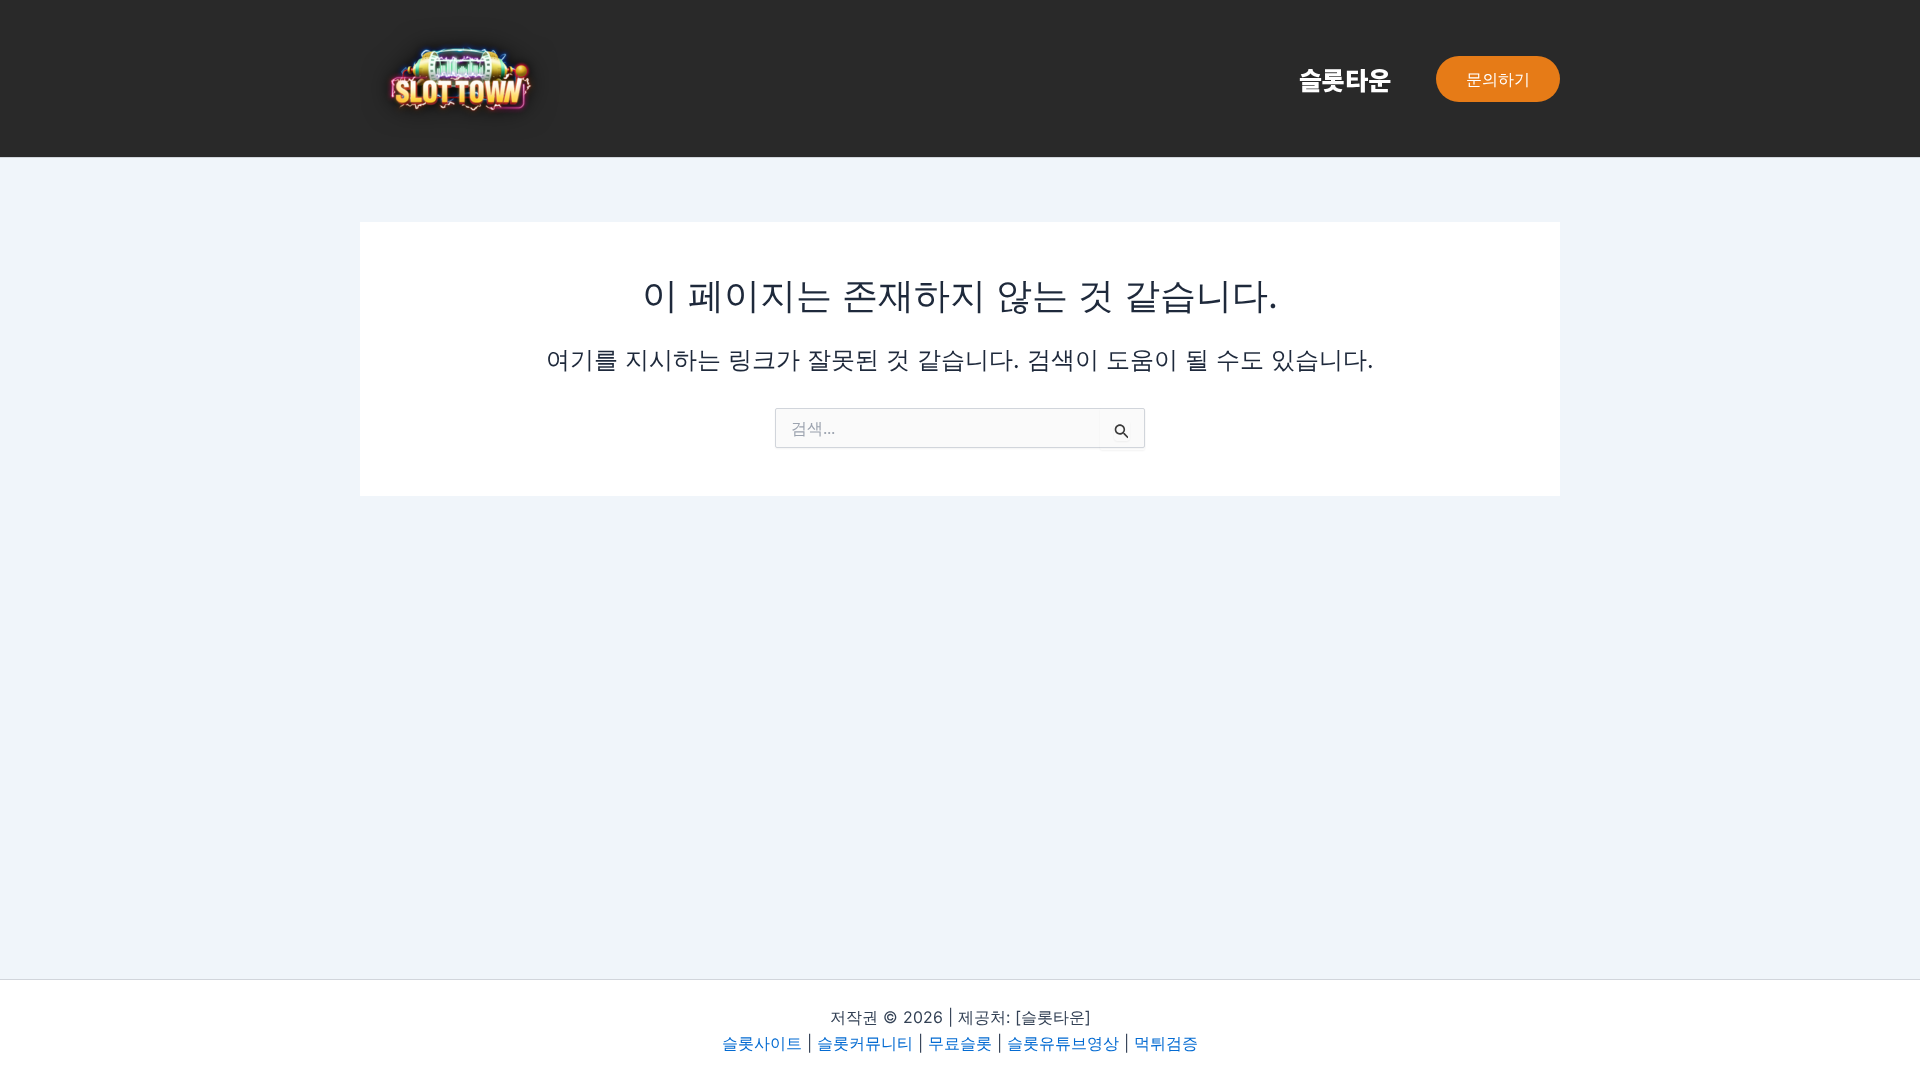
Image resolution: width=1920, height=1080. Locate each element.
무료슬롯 (960, 1043)
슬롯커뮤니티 (865, 1043)
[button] (1498, 79)
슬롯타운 (1345, 79)
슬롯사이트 (762, 1043)
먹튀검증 (1166, 1043)
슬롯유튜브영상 (1063, 1043)
